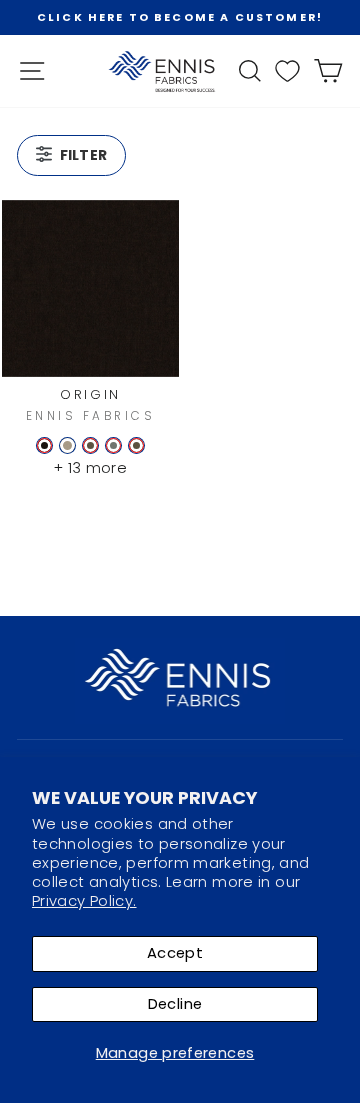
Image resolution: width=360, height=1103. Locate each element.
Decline (175, 1004)
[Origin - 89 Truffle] (44, 445)
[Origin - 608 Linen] (67, 445)
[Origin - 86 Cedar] (90, 445)
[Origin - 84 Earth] (136, 445)
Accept (175, 953)
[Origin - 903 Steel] (113, 445)
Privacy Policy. (84, 901)
